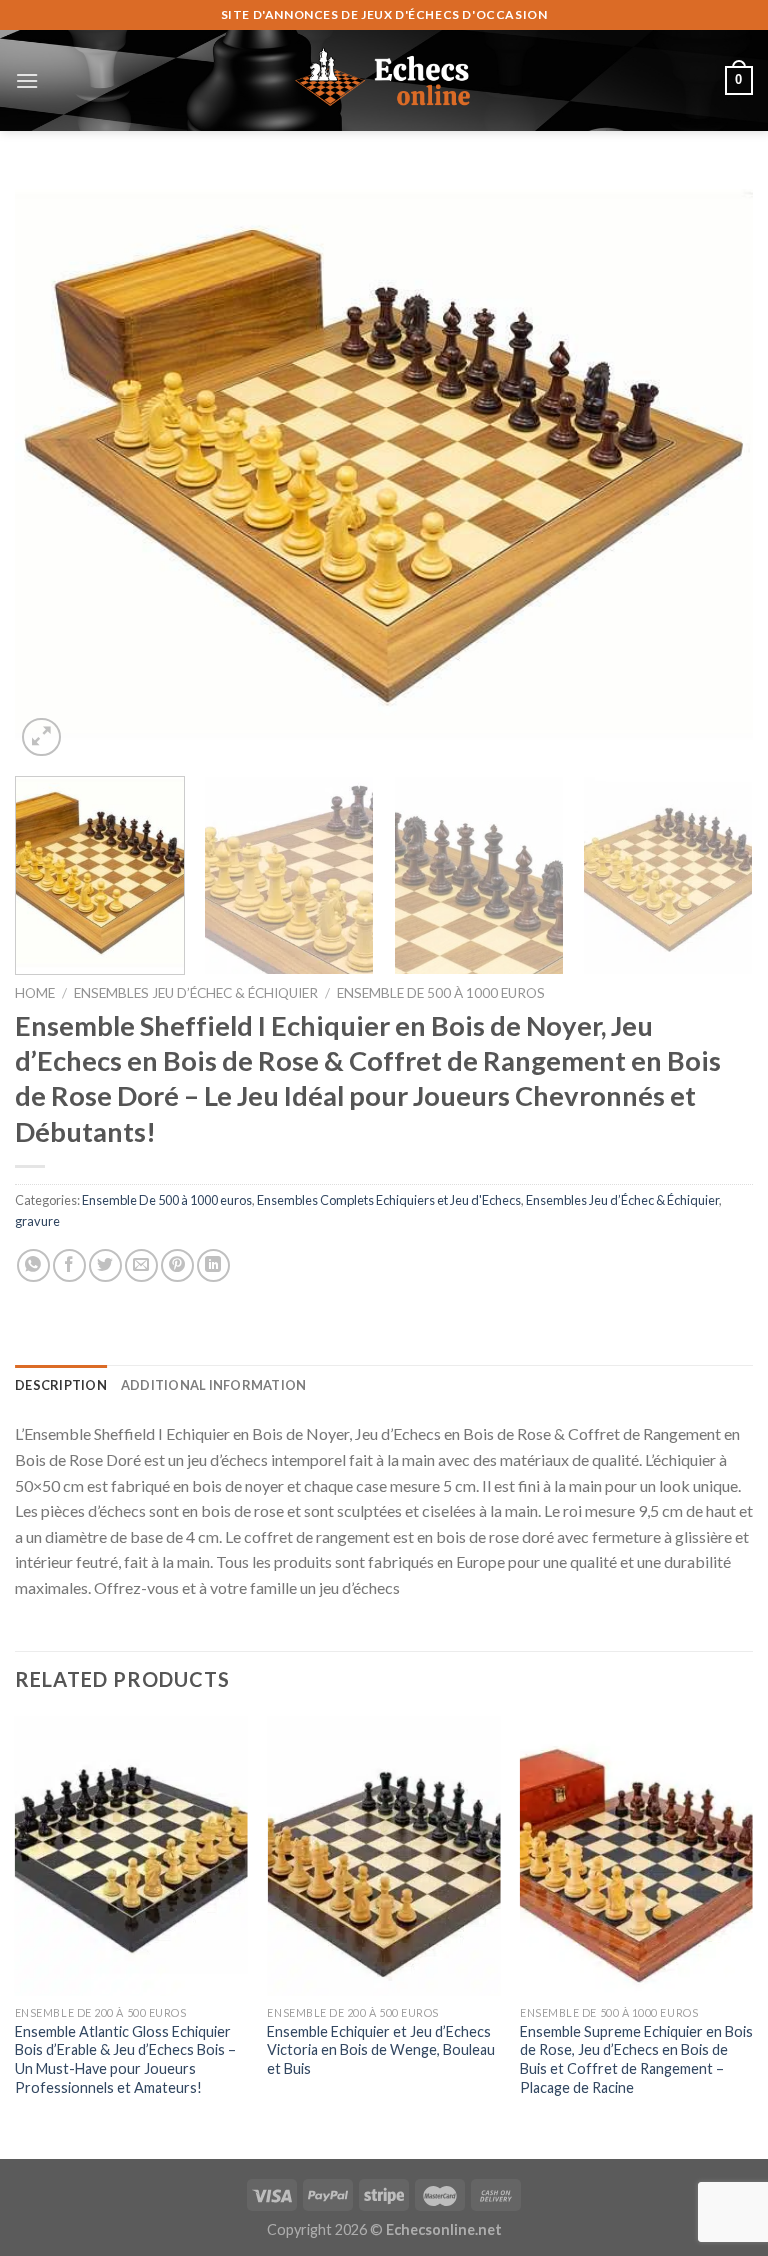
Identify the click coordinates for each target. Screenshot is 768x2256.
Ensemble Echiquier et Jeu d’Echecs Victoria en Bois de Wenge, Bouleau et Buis (381, 2050)
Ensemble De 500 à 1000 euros (441, 993)
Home (35, 993)
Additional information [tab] (214, 1385)
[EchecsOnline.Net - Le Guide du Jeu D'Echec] (384, 80)
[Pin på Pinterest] (177, 1265)
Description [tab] (61, 1385)
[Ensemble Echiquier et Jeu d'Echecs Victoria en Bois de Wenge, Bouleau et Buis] (383, 1855)
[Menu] (27, 80)
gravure (37, 1221)
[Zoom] (41, 737)
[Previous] (55, 466)
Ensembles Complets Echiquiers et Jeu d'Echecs (389, 1200)
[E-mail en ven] (141, 1265)
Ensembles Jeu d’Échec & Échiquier (196, 993)
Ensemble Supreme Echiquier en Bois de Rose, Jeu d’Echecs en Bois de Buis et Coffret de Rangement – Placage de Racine (636, 2059)
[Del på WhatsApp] (33, 1265)
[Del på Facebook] (69, 1265)
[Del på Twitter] (105, 1265)
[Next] (713, 466)
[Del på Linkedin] (213, 1265)
